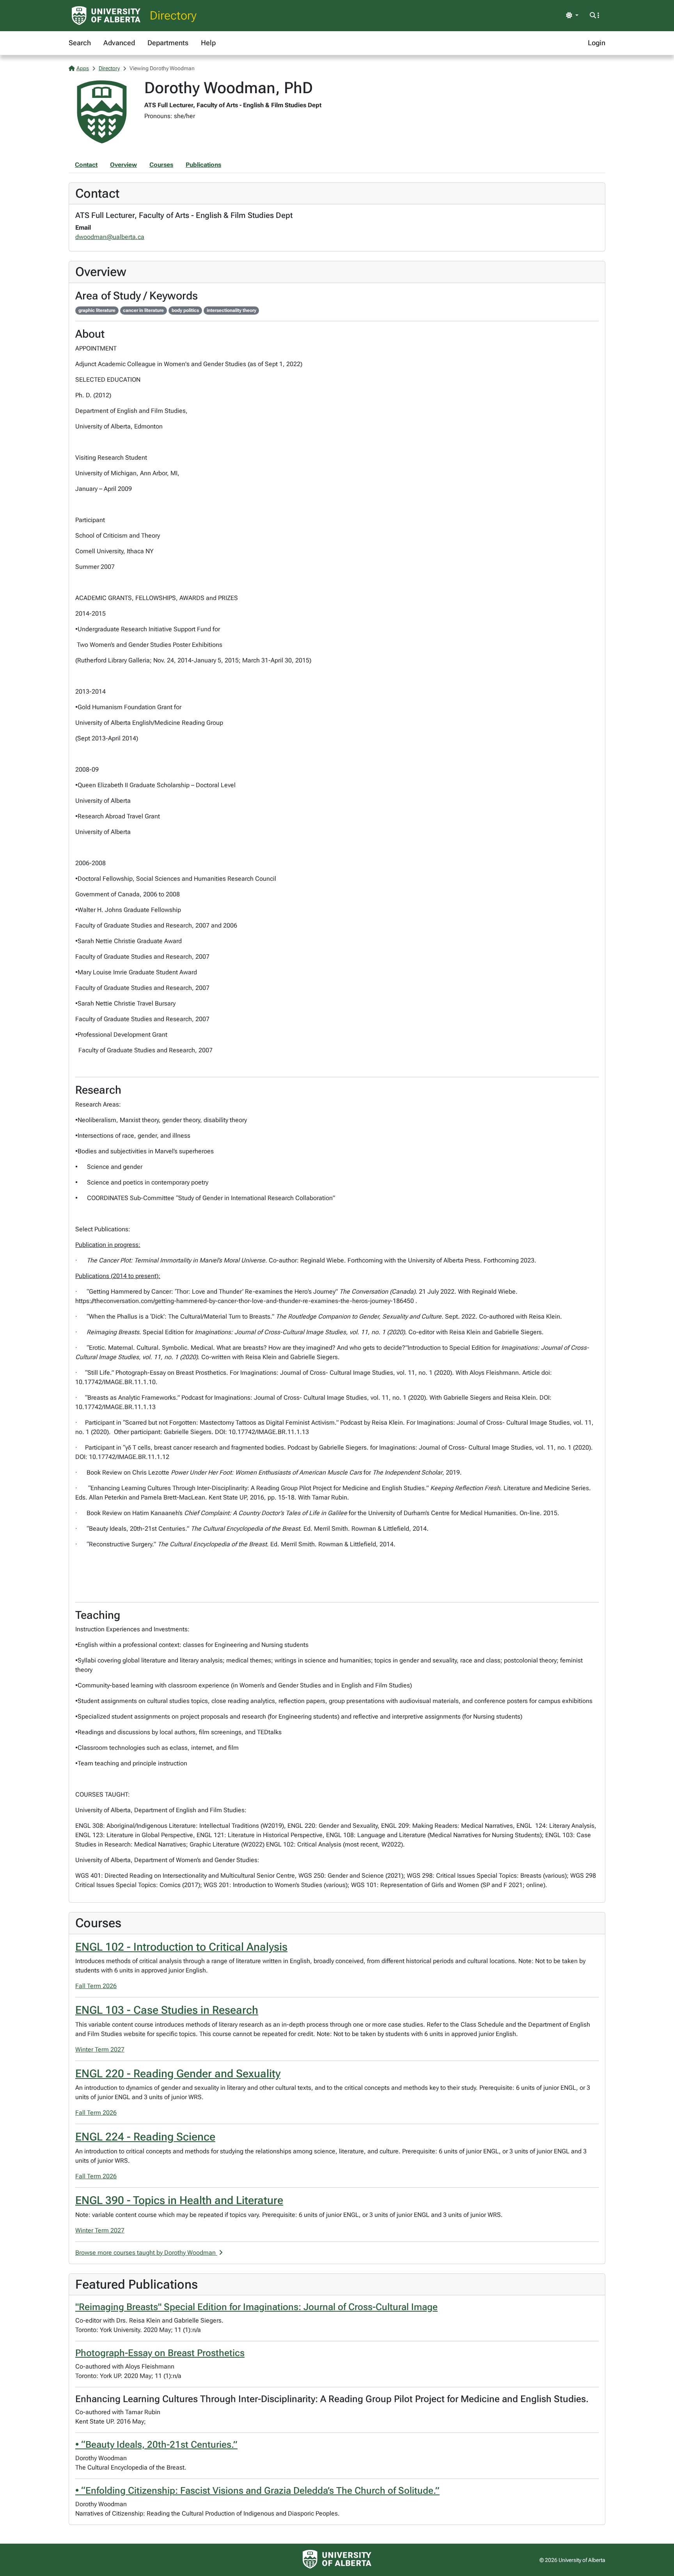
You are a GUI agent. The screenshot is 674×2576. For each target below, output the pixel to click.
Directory (173, 15)
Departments (168, 43)
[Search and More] (594, 16)
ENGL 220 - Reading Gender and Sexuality (178, 2074)
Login (597, 43)
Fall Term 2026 (96, 1986)
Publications (203, 165)
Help (208, 43)
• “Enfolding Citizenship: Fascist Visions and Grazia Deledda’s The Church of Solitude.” (257, 2491)
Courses (161, 165)
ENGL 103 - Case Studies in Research (167, 2010)
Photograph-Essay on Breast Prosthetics (160, 2353)
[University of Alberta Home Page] (106, 16)
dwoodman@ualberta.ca (110, 237)
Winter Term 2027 (100, 2049)
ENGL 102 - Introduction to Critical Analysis (181, 1947)
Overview (123, 165)
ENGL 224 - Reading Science (145, 2137)
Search (80, 43)
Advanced (119, 43)
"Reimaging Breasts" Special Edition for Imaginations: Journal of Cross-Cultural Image (256, 2307)
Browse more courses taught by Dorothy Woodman (146, 2253)
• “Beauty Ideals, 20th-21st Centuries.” (156, 2445)
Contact (86, 165)
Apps (83, 68)
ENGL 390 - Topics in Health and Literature (179, 2200)
